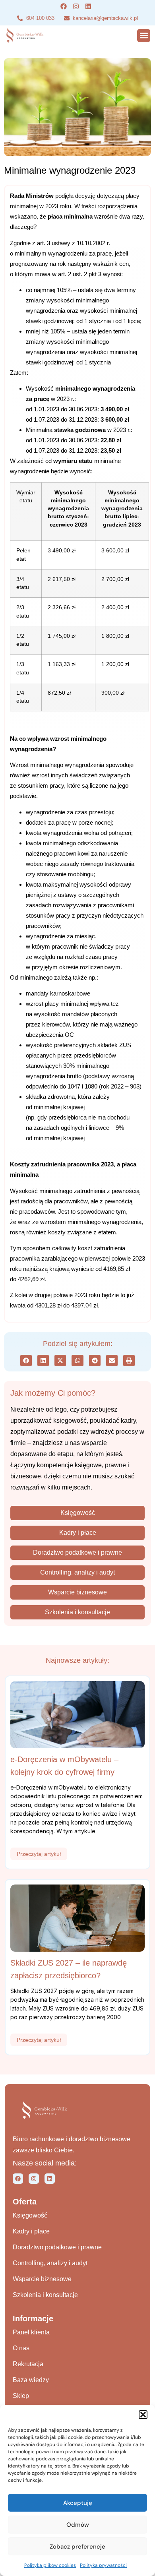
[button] (143, 2415)
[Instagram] (34, 2179)
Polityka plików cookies (50, 2565)
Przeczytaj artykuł (39, 1854)
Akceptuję (78, 2503)
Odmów (78, 2525)
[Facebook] (18, 2179)
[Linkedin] (50, 2179)
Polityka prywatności (103, 2565)
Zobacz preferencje (77, 2547)
